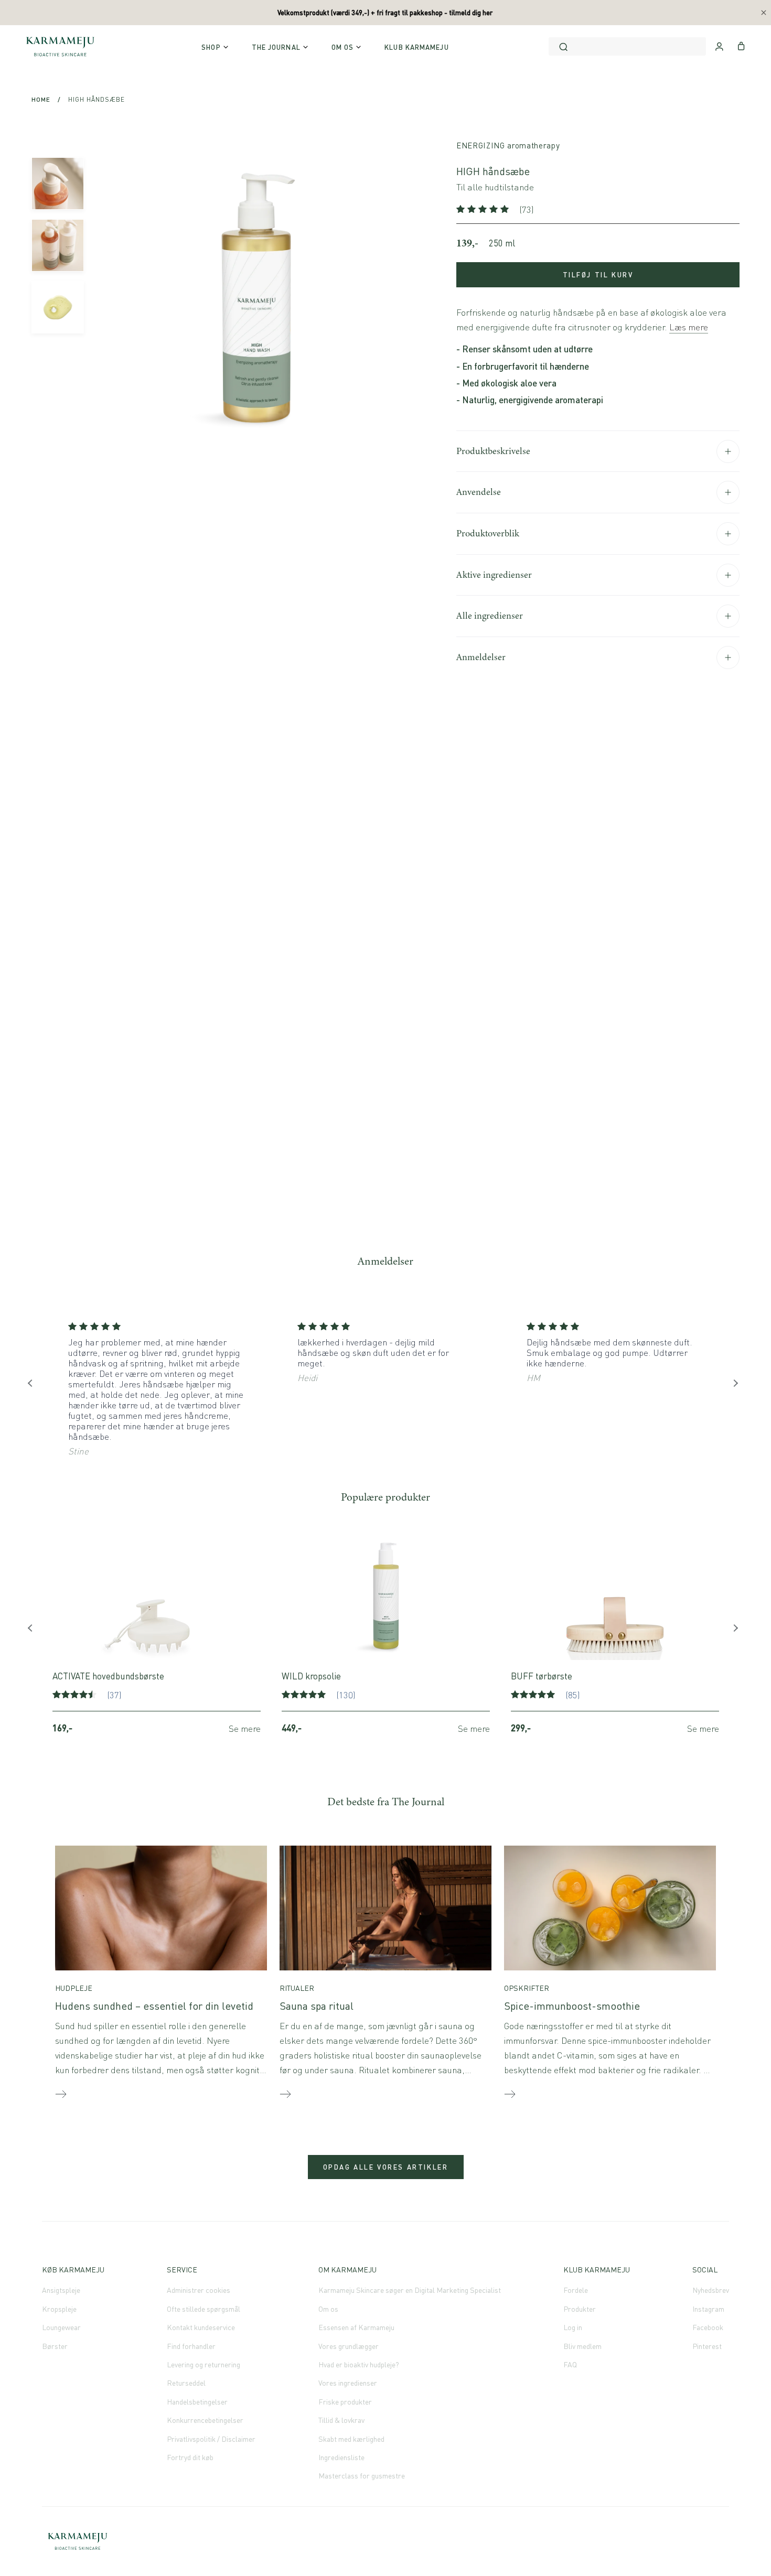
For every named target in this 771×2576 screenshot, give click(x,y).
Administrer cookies (199, 2290)
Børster (55, 2346)
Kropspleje (59, 2309)
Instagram (708, 2309)
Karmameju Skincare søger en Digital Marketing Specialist (410, 2290)
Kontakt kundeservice (201, 2327)
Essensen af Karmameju (356, 2327)
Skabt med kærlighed (351, 2439)
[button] (484, 209)
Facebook (708, 2327)
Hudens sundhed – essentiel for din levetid (154, 2006)
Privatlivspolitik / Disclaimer (211, 2439)
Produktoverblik (488, 533)
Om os (328, 2309)
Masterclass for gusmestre (362, 2476)
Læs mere (689, 327)
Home (41, 99)
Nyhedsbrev (711, 2290)
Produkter (580, 2309)
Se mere (245, 1728)
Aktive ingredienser (494, 575)
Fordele (576, 2290)
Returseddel (186, 2383)
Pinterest (707, 2346)
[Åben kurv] (741, 45)
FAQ (570, 2364)
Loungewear (61, 2327)
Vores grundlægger (349, 2346)
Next (737, 1386)
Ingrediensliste (341, 2457)
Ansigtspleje (61, 2290)
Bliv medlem (582, 2346)
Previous (34, 1386)
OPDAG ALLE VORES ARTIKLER (386, 2167)
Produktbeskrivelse (493, 451)
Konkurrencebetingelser (205, 2420)
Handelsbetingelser (197, 2402)
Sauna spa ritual (317, 2006)
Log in (573, 2327)
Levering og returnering (204, 2364)
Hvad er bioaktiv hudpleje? (359, 2364)
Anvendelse (479, 492)
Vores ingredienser (348, 2383)
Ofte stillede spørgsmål (204, 2309)
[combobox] (627, 46)
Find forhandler (191, 2346)
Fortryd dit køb (190, 2457)
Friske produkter (345, 2402)
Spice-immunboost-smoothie (572, 2006)
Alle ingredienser (490, 616)
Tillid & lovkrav (341, 2420)
